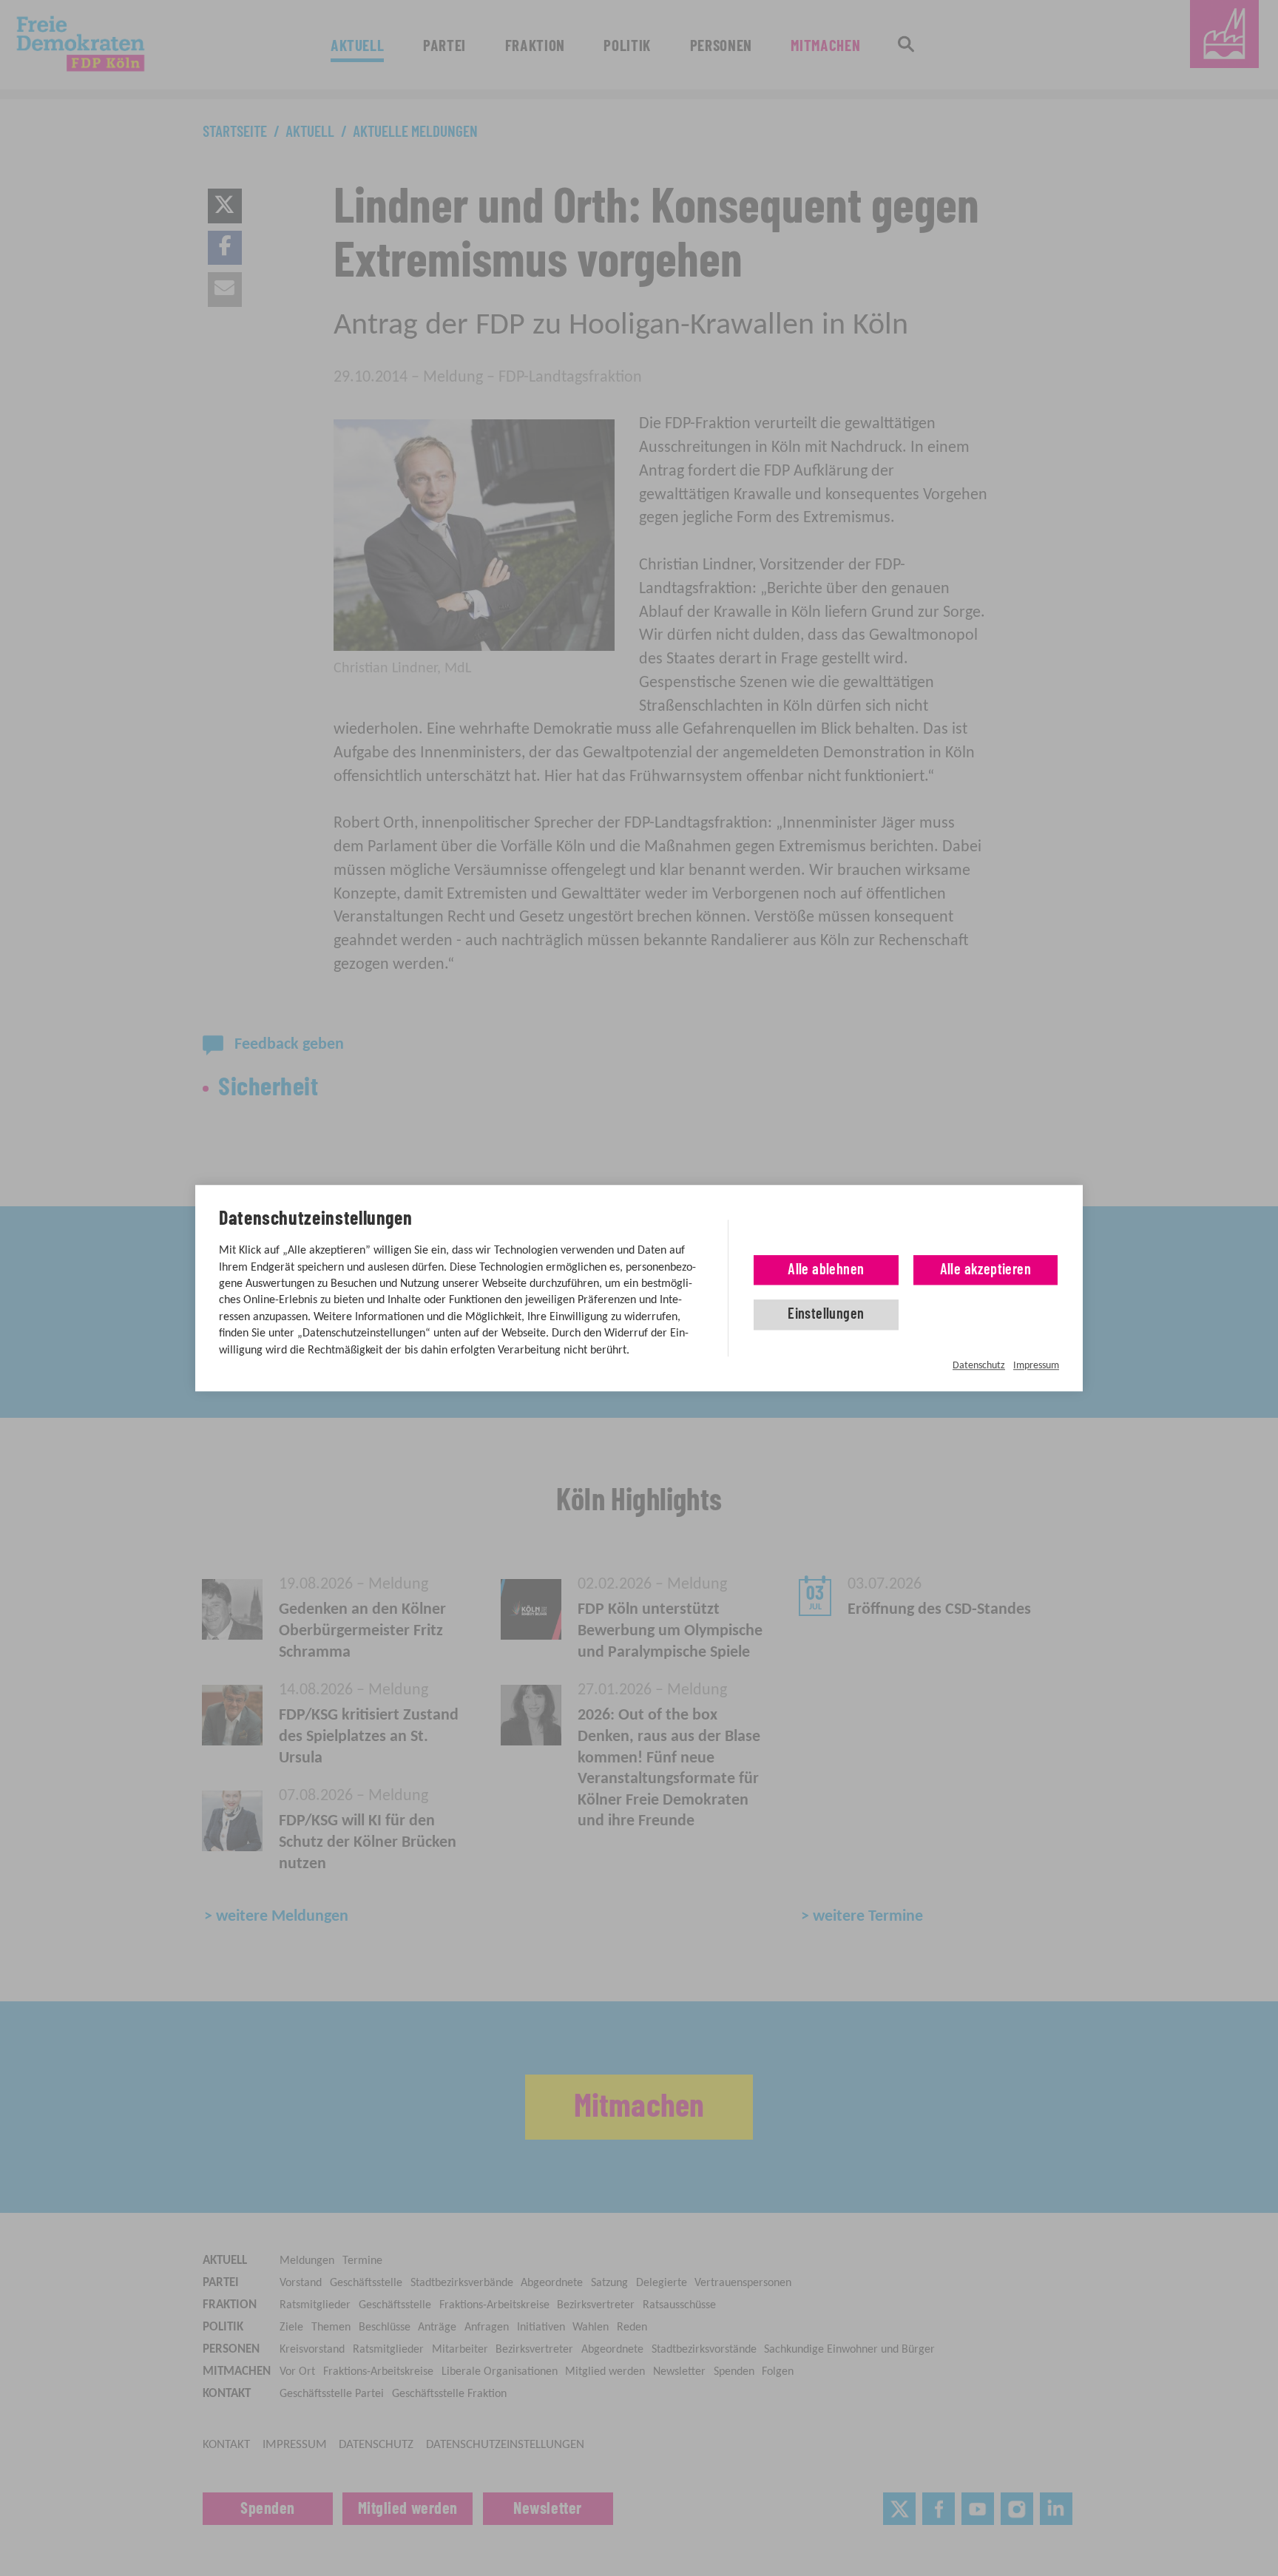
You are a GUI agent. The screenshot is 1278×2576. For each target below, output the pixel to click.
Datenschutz (979, 1366)
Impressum (1036, 1366)
